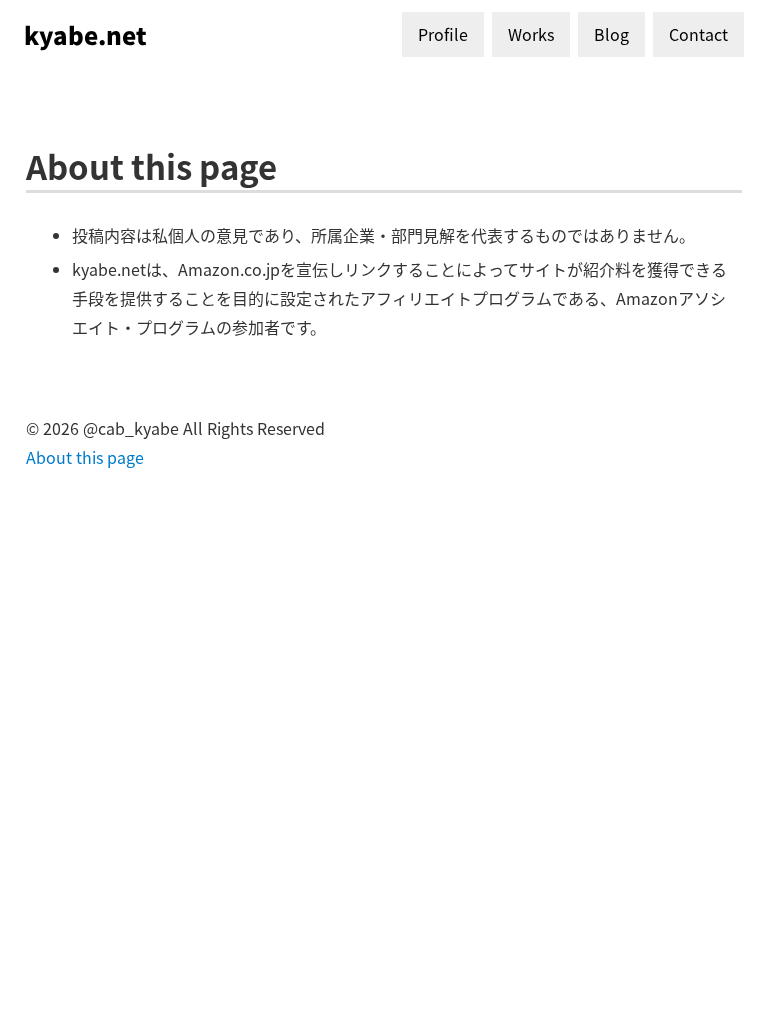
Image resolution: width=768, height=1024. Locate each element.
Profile (443, 34)
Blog (611, 34)
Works (531, 34)
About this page (85, 457)
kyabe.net (85, 34)
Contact (698, 34)
